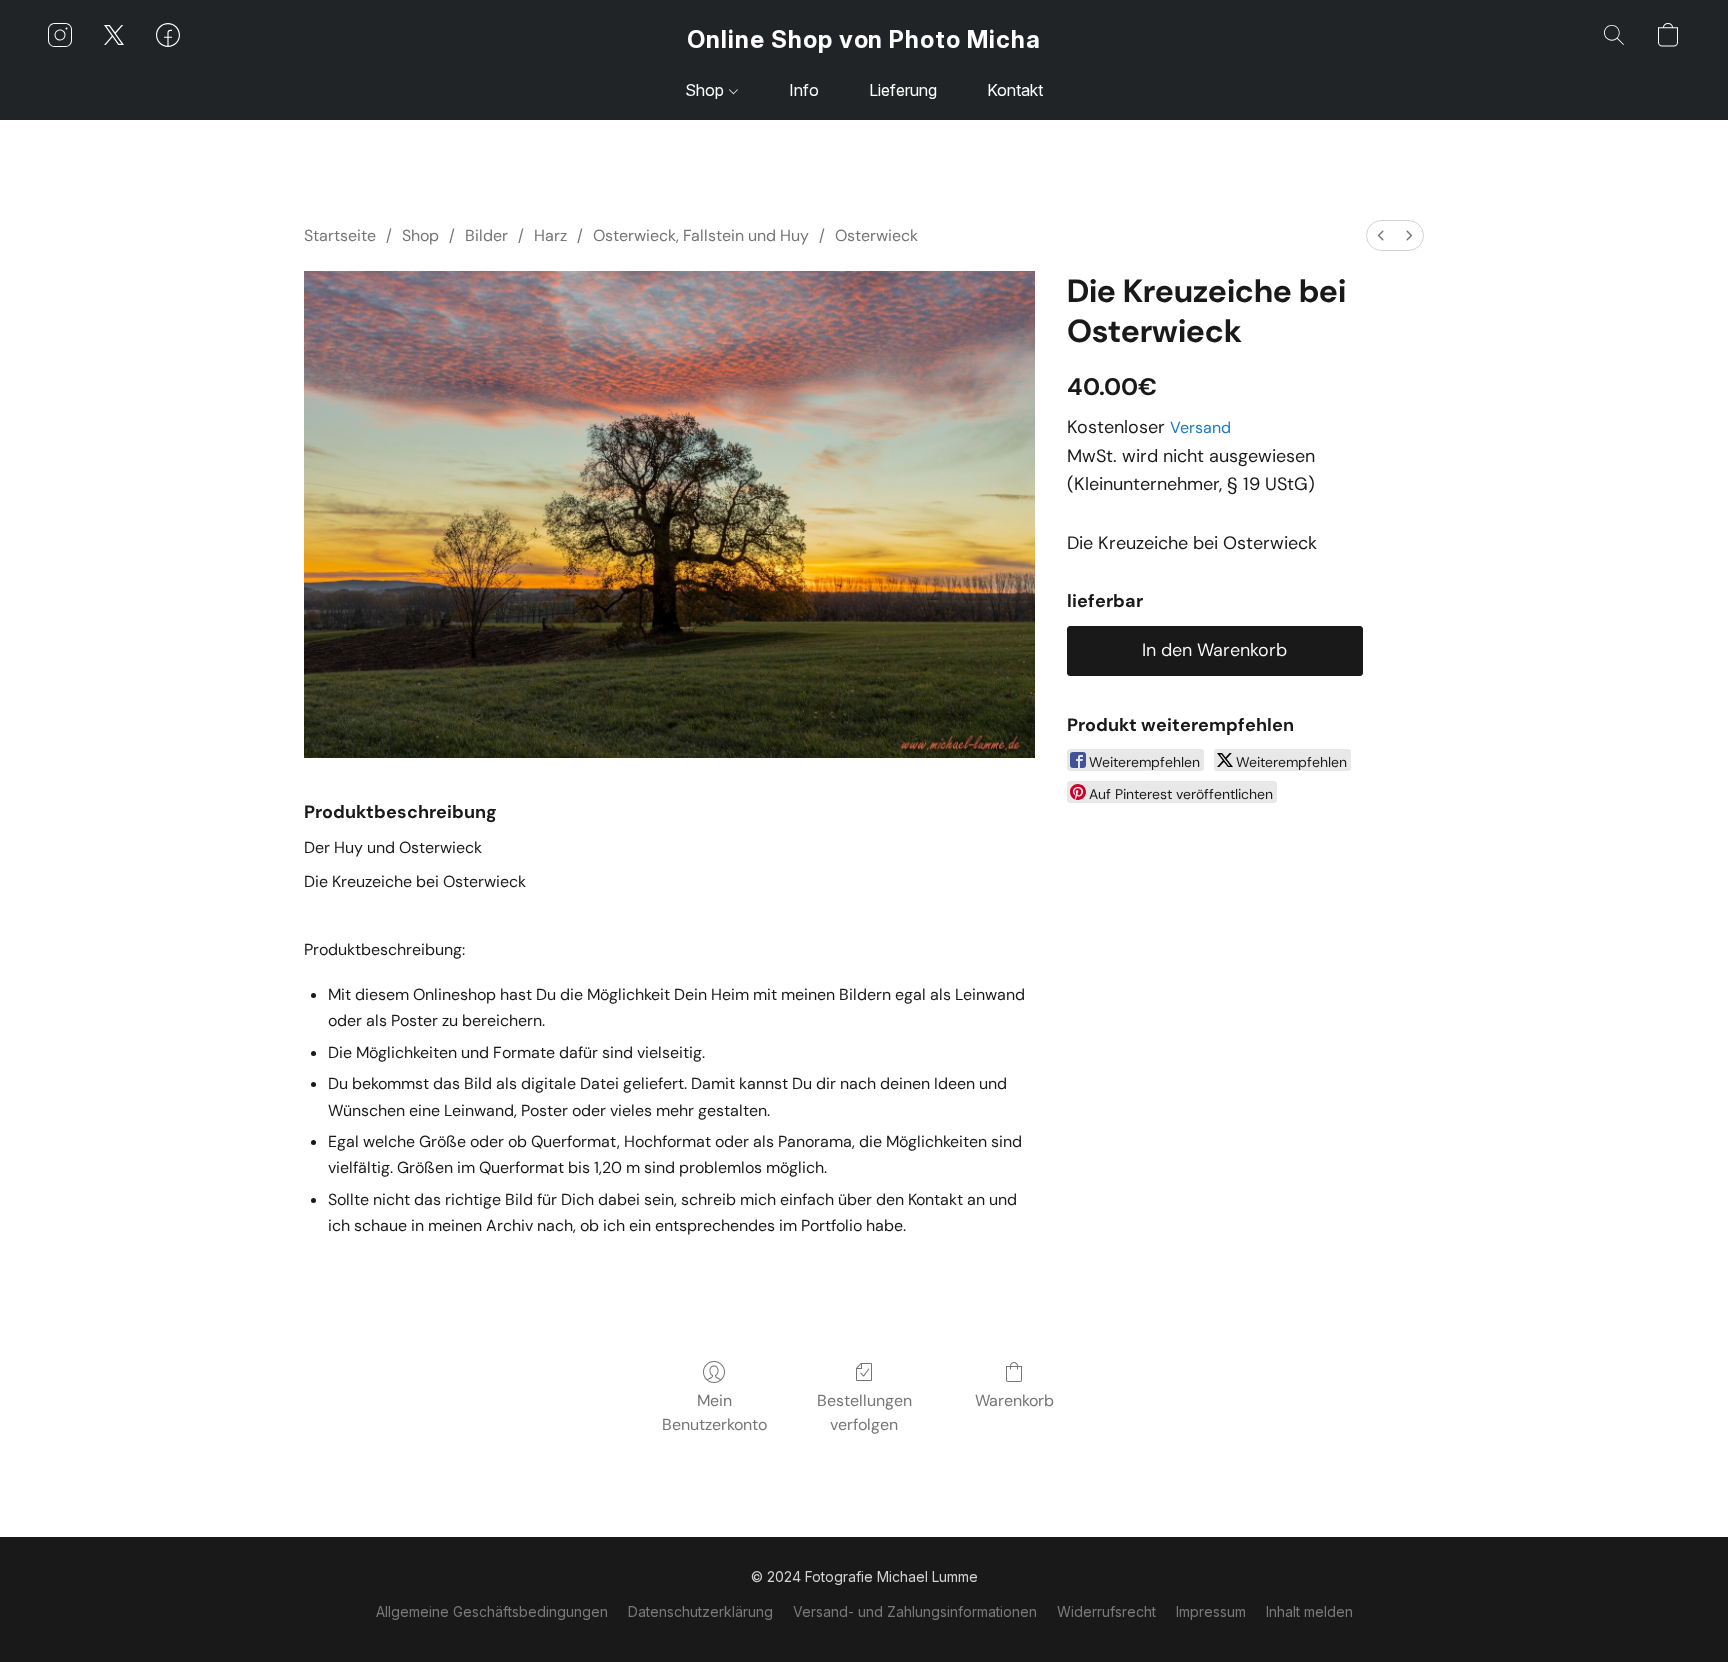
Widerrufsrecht (1106, 1611)
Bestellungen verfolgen (864, 1412)
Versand (1200, 427)
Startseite (340, 235)
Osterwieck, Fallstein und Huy (701, 235)
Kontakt (1015, 90)
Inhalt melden (1309, 1611)
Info (804, 90)
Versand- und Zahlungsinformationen (915, 1611)
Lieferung (903, 90)
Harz (550, 235)
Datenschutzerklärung (700, 1611)
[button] (864, 40)
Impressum (1211, 1611)
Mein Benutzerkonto (714, 1412)
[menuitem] (1381, 235)
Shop (706, 90)
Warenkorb (1014, 1400)
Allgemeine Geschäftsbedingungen (492, 1611)
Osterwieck (876, 235)
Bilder (486, 235)
